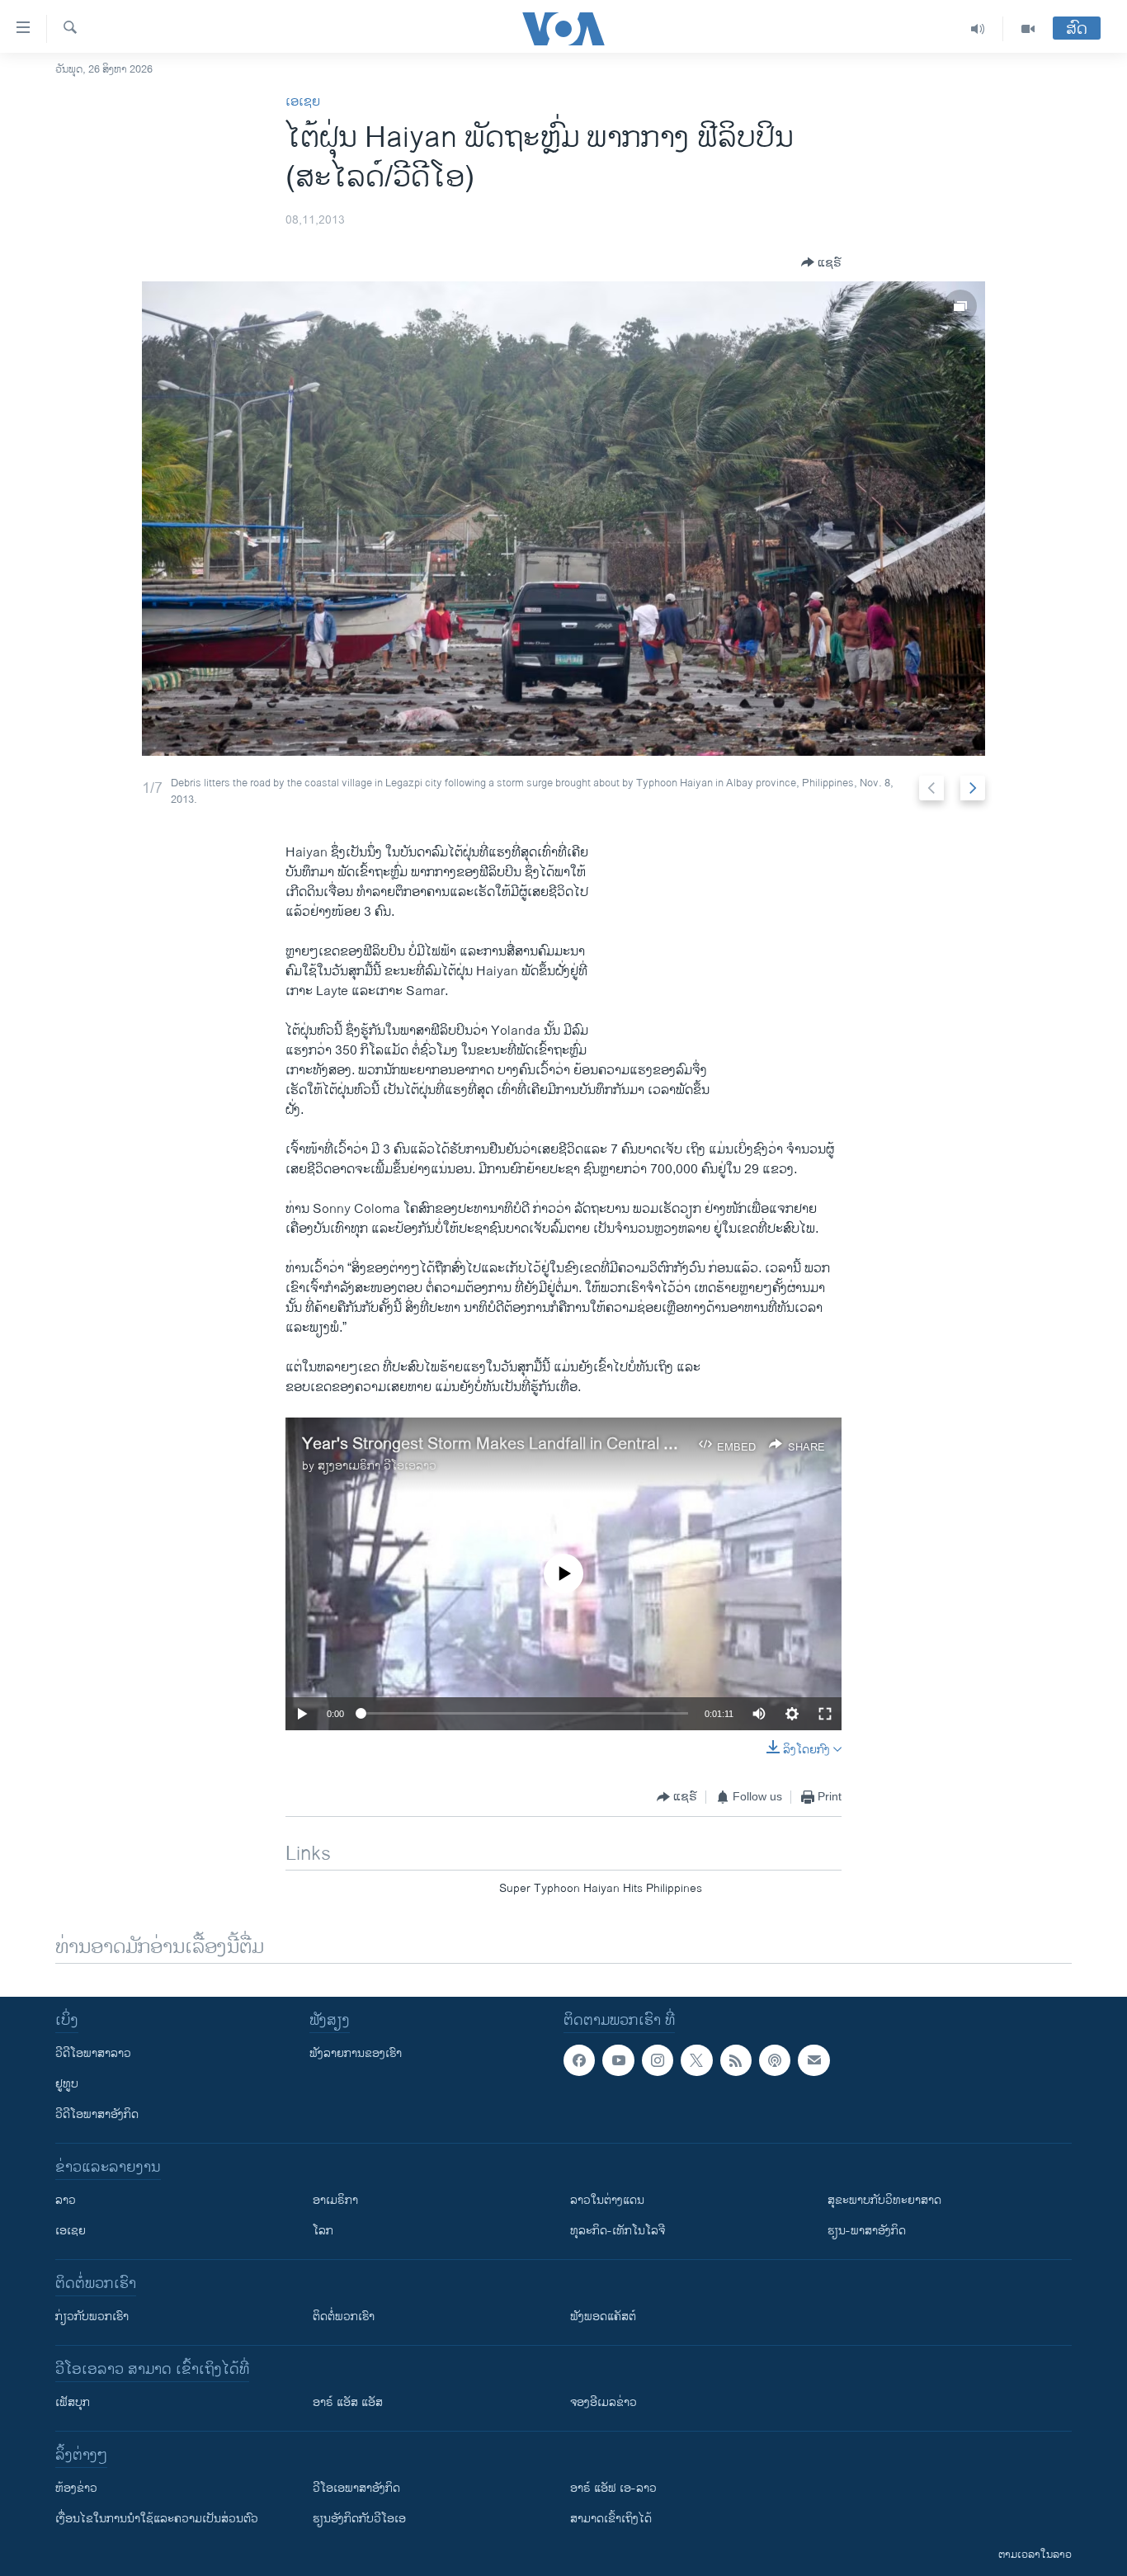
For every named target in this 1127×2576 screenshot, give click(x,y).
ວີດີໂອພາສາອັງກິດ (97, 2114)
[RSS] (736, 2060)
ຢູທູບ (67, 2084)
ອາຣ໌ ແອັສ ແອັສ (348, 2402)
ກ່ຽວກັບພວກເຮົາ (92, 2317)
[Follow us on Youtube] (618, 2060)
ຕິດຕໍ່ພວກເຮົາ (344, 2317)
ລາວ (66, 2200)
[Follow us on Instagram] (658, 2060)
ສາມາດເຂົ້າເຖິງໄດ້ (611, 2519)
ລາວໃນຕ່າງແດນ (607, 2200)
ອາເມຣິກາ (335, 2200)
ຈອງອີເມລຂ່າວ (604, 2402)
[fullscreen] (825, 1714)
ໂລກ (323, 2231)
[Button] (821, 262)
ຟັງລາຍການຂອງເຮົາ (356, 2053)
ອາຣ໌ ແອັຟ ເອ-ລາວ (613, 2488)
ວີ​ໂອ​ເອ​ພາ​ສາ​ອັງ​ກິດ (356, 2488)
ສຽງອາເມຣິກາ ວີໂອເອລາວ (377, 1466)
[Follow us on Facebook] (579, 2060)
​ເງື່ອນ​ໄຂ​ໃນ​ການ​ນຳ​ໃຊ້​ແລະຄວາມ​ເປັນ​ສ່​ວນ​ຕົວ (157, 2519)
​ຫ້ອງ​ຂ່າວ (76, 2488)
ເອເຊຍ (303, 102)
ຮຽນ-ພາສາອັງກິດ (867, 2231)
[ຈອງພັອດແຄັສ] (813, 2060)
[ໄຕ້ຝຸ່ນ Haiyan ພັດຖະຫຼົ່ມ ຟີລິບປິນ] (564, 519)
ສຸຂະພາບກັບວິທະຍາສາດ (884, 2200)
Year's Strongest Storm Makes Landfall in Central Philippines (521, 1444)
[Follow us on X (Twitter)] (696, 2060)
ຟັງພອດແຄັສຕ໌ (603, 2317)
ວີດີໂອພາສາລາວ (93, 2053)
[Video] (1028, 29)
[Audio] (978, 29)
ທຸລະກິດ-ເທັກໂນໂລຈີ (618, 2231)
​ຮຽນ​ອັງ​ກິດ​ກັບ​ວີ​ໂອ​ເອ (359, 2519)
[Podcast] (775, 2060)
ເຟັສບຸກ (73, 2402)
